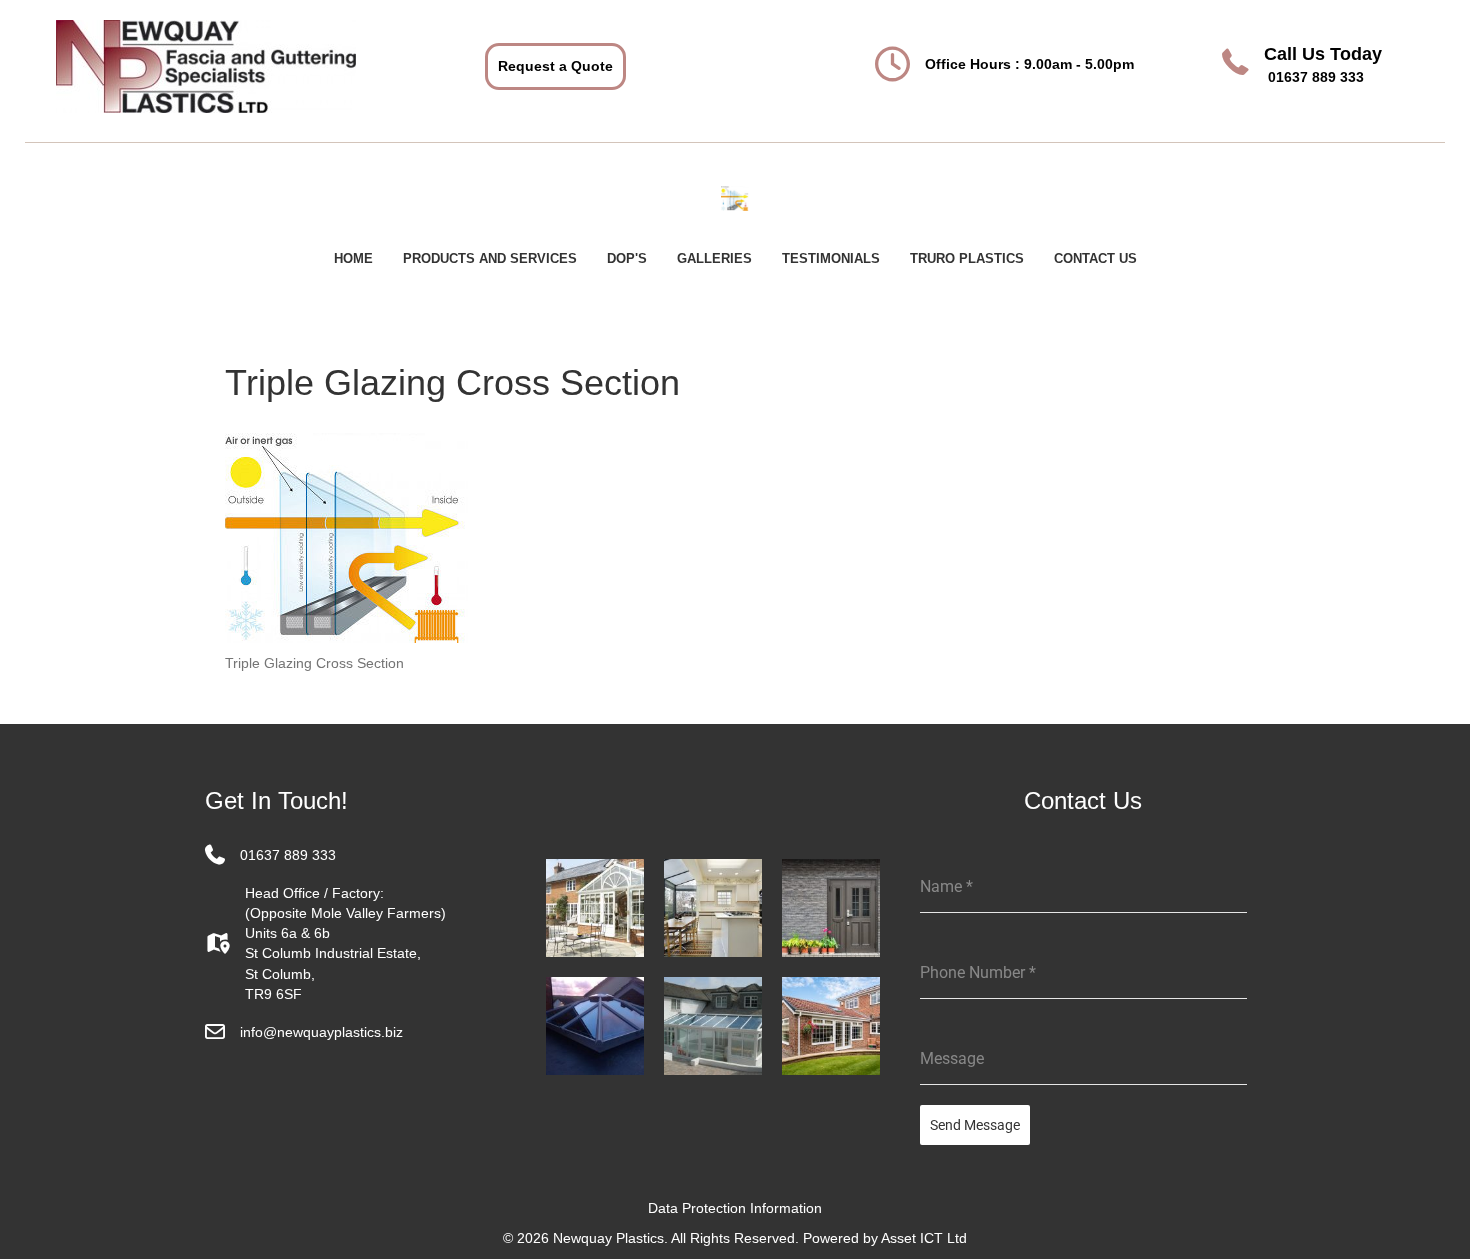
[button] (555, 66)
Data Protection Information (735, 1208)
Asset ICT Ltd (924, 1238)
